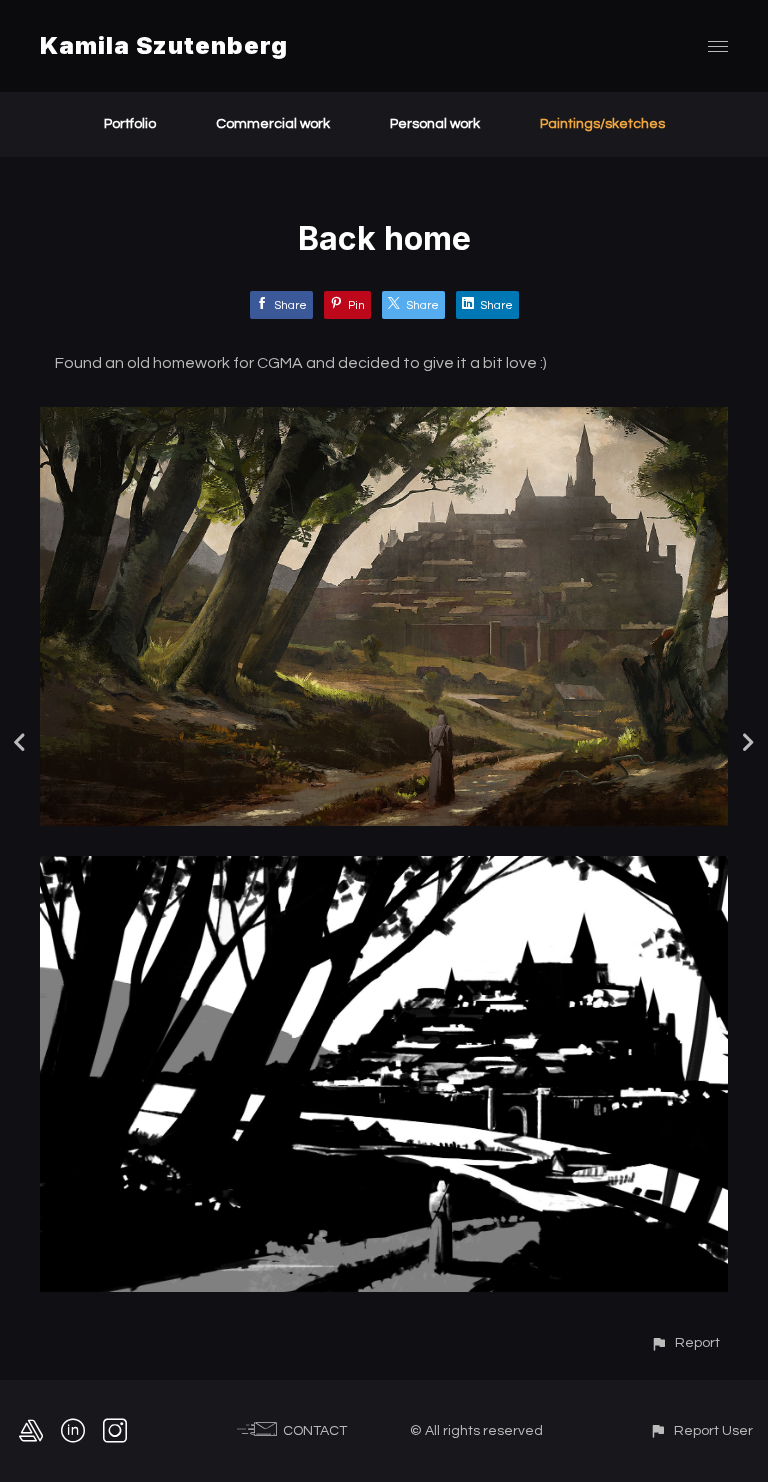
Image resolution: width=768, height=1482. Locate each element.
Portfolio (130, 124)
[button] (685, 1342)
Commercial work (273, 124)
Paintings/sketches (602, 124)
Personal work (435, 124)
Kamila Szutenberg (164, 45)
